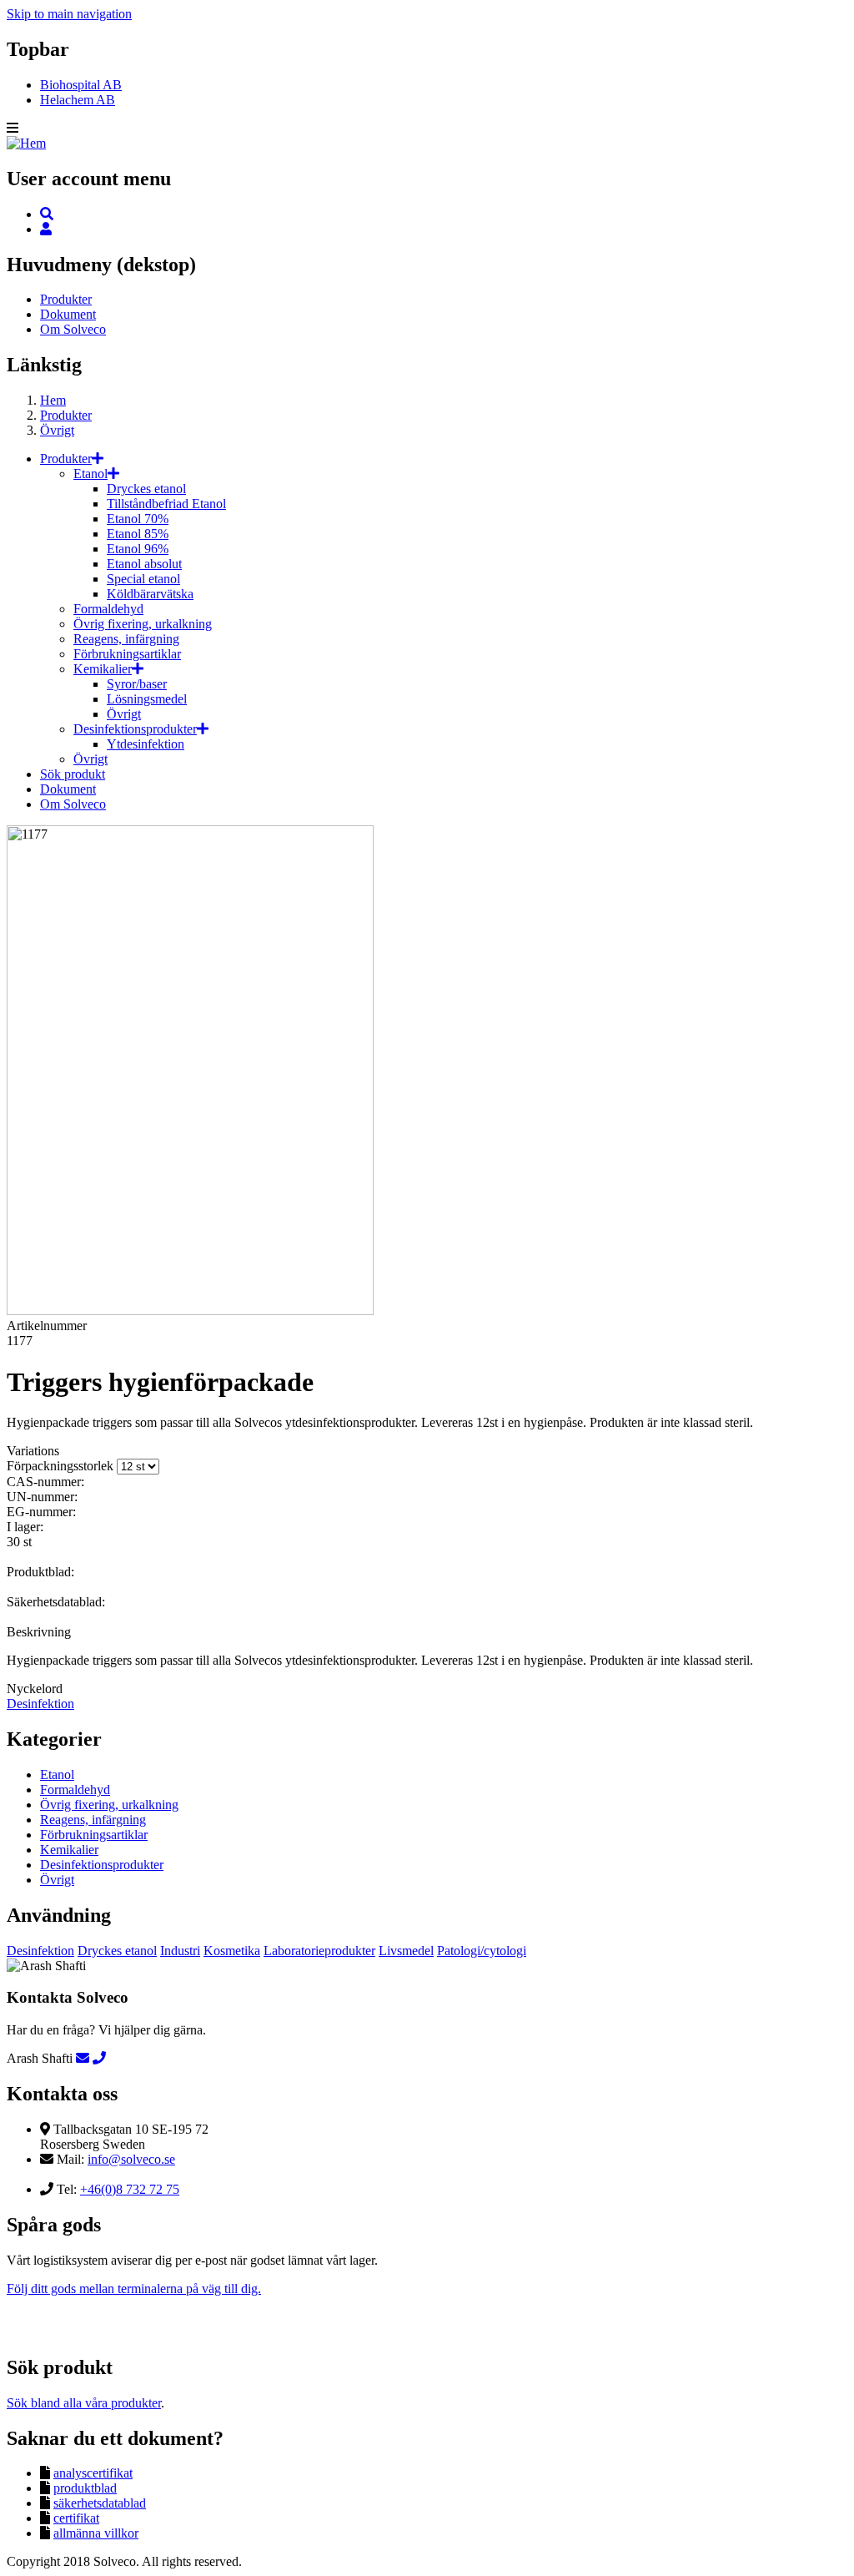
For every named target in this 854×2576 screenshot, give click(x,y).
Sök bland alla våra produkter (84, 2403)
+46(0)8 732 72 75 (130, 2189)
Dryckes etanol (146, 489)
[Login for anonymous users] (46, 229)
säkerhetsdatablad (100, 2503)
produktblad (85, 2488)
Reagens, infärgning (126, 639)
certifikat (76, 2518)
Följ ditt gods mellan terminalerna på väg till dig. (134, 2289)
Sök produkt (73, 774)
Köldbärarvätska (150, 594)
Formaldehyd (108, 609)
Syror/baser (137, 684)
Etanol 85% (138, 534)
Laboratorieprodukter (319, 1951)
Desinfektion (40, 1704)
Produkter (66, 299)
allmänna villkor (96, 2533)
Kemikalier (103, 669)
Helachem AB (78, 100)
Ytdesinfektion (146, 744)
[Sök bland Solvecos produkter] (47, 214)
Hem (53, 400)
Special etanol (143, 579)
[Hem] (26, 143)
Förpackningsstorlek (60, 1466)
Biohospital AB (81, 85)
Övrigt (57, 430)
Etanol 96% (138, 549)
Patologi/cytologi (482, 1951)
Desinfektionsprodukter (135, 729)
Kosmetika (232, 1951)
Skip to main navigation (69, 14)
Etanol (90, 474)
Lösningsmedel (147, 699)
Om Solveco (73, 329)
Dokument (68, 314)
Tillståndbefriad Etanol (166, 504)
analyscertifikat (93, 2473)
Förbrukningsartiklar (127, 654)
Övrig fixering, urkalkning (143, 624)
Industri (180, 1951)
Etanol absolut (144, 564)
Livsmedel (406, 1951)
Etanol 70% (138, 519)
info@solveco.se (131, 2159)
